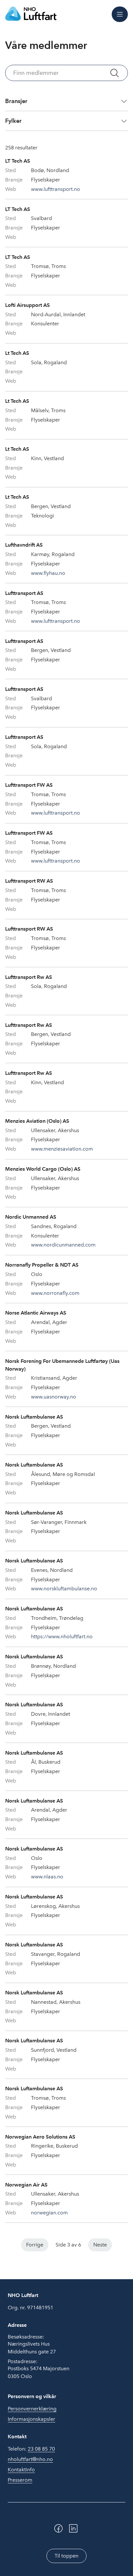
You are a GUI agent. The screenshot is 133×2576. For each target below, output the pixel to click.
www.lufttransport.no (56, 189)
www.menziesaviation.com (62, 1149)
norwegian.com (49, 2213)
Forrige (35, 2245)
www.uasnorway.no (54, 1397)
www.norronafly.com (55, 1293)
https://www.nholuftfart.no (62, 1636)
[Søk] (115, 73)
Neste (100, 2245)
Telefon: (31, 2449)
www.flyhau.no (48, 573)
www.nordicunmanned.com (63, 1245)
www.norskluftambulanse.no (64, 1589)
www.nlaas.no (47, 1877)
